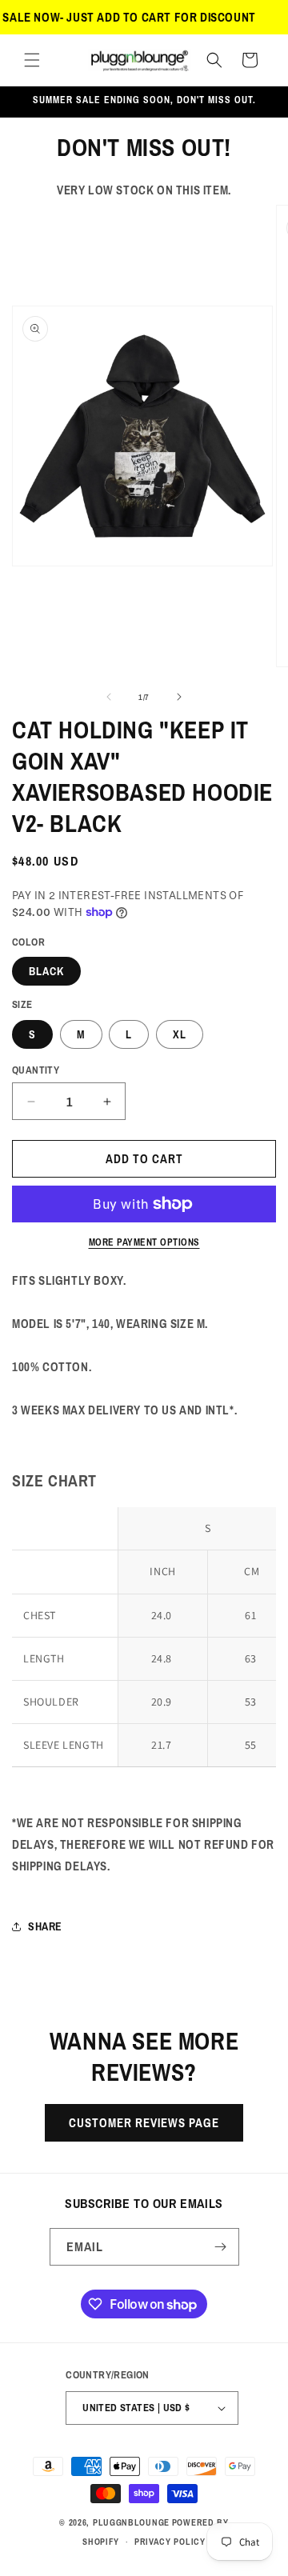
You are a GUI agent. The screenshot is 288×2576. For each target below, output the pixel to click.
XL (180, 1034)
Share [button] (45, 1926)
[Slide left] (109, 697)
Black (46, 971)
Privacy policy (170, 2542)
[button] (32, 60)
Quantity (36, 1070)
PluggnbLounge (131, 2522)
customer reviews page (144, 2123)
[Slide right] (179, 697)
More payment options (144, 1242)
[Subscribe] (221, 2247)
